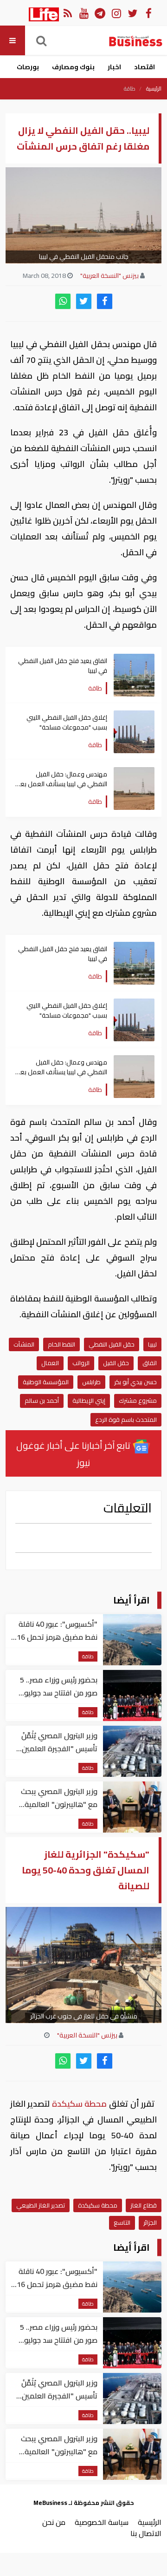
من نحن (54, 2522)
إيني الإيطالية (89, 1400)
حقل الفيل (116, 1363)
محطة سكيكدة (79, 2104)
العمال (50, 1363)
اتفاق (150, 1363)
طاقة (130, 89)
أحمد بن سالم (42, 1400)
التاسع (122, 2222)
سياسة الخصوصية (102, 2522)
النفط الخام (61, 1344)
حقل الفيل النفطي (112, 1344)
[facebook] (105, 301)
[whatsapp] (63, 301)
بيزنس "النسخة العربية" (109, 276)
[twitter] (84, 301)
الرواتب (81, 1363)
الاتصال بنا (146, 2533)
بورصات (28, 67)
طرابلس (91, 1382)
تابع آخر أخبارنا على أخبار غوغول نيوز (74, 1454)
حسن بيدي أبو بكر (135, 1382)
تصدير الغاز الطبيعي (41, 2205)
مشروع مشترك (138, 1400)
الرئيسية (154, 89)
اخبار (114, 67)
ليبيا (152, 1344)
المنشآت (24, 1344)
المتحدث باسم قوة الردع (126, 1419)
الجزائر (150, 2222)
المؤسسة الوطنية (46, 1382)
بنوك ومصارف (73, 67)
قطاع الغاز (144, 2205)
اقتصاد (145, 67)
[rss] (67, 13)
